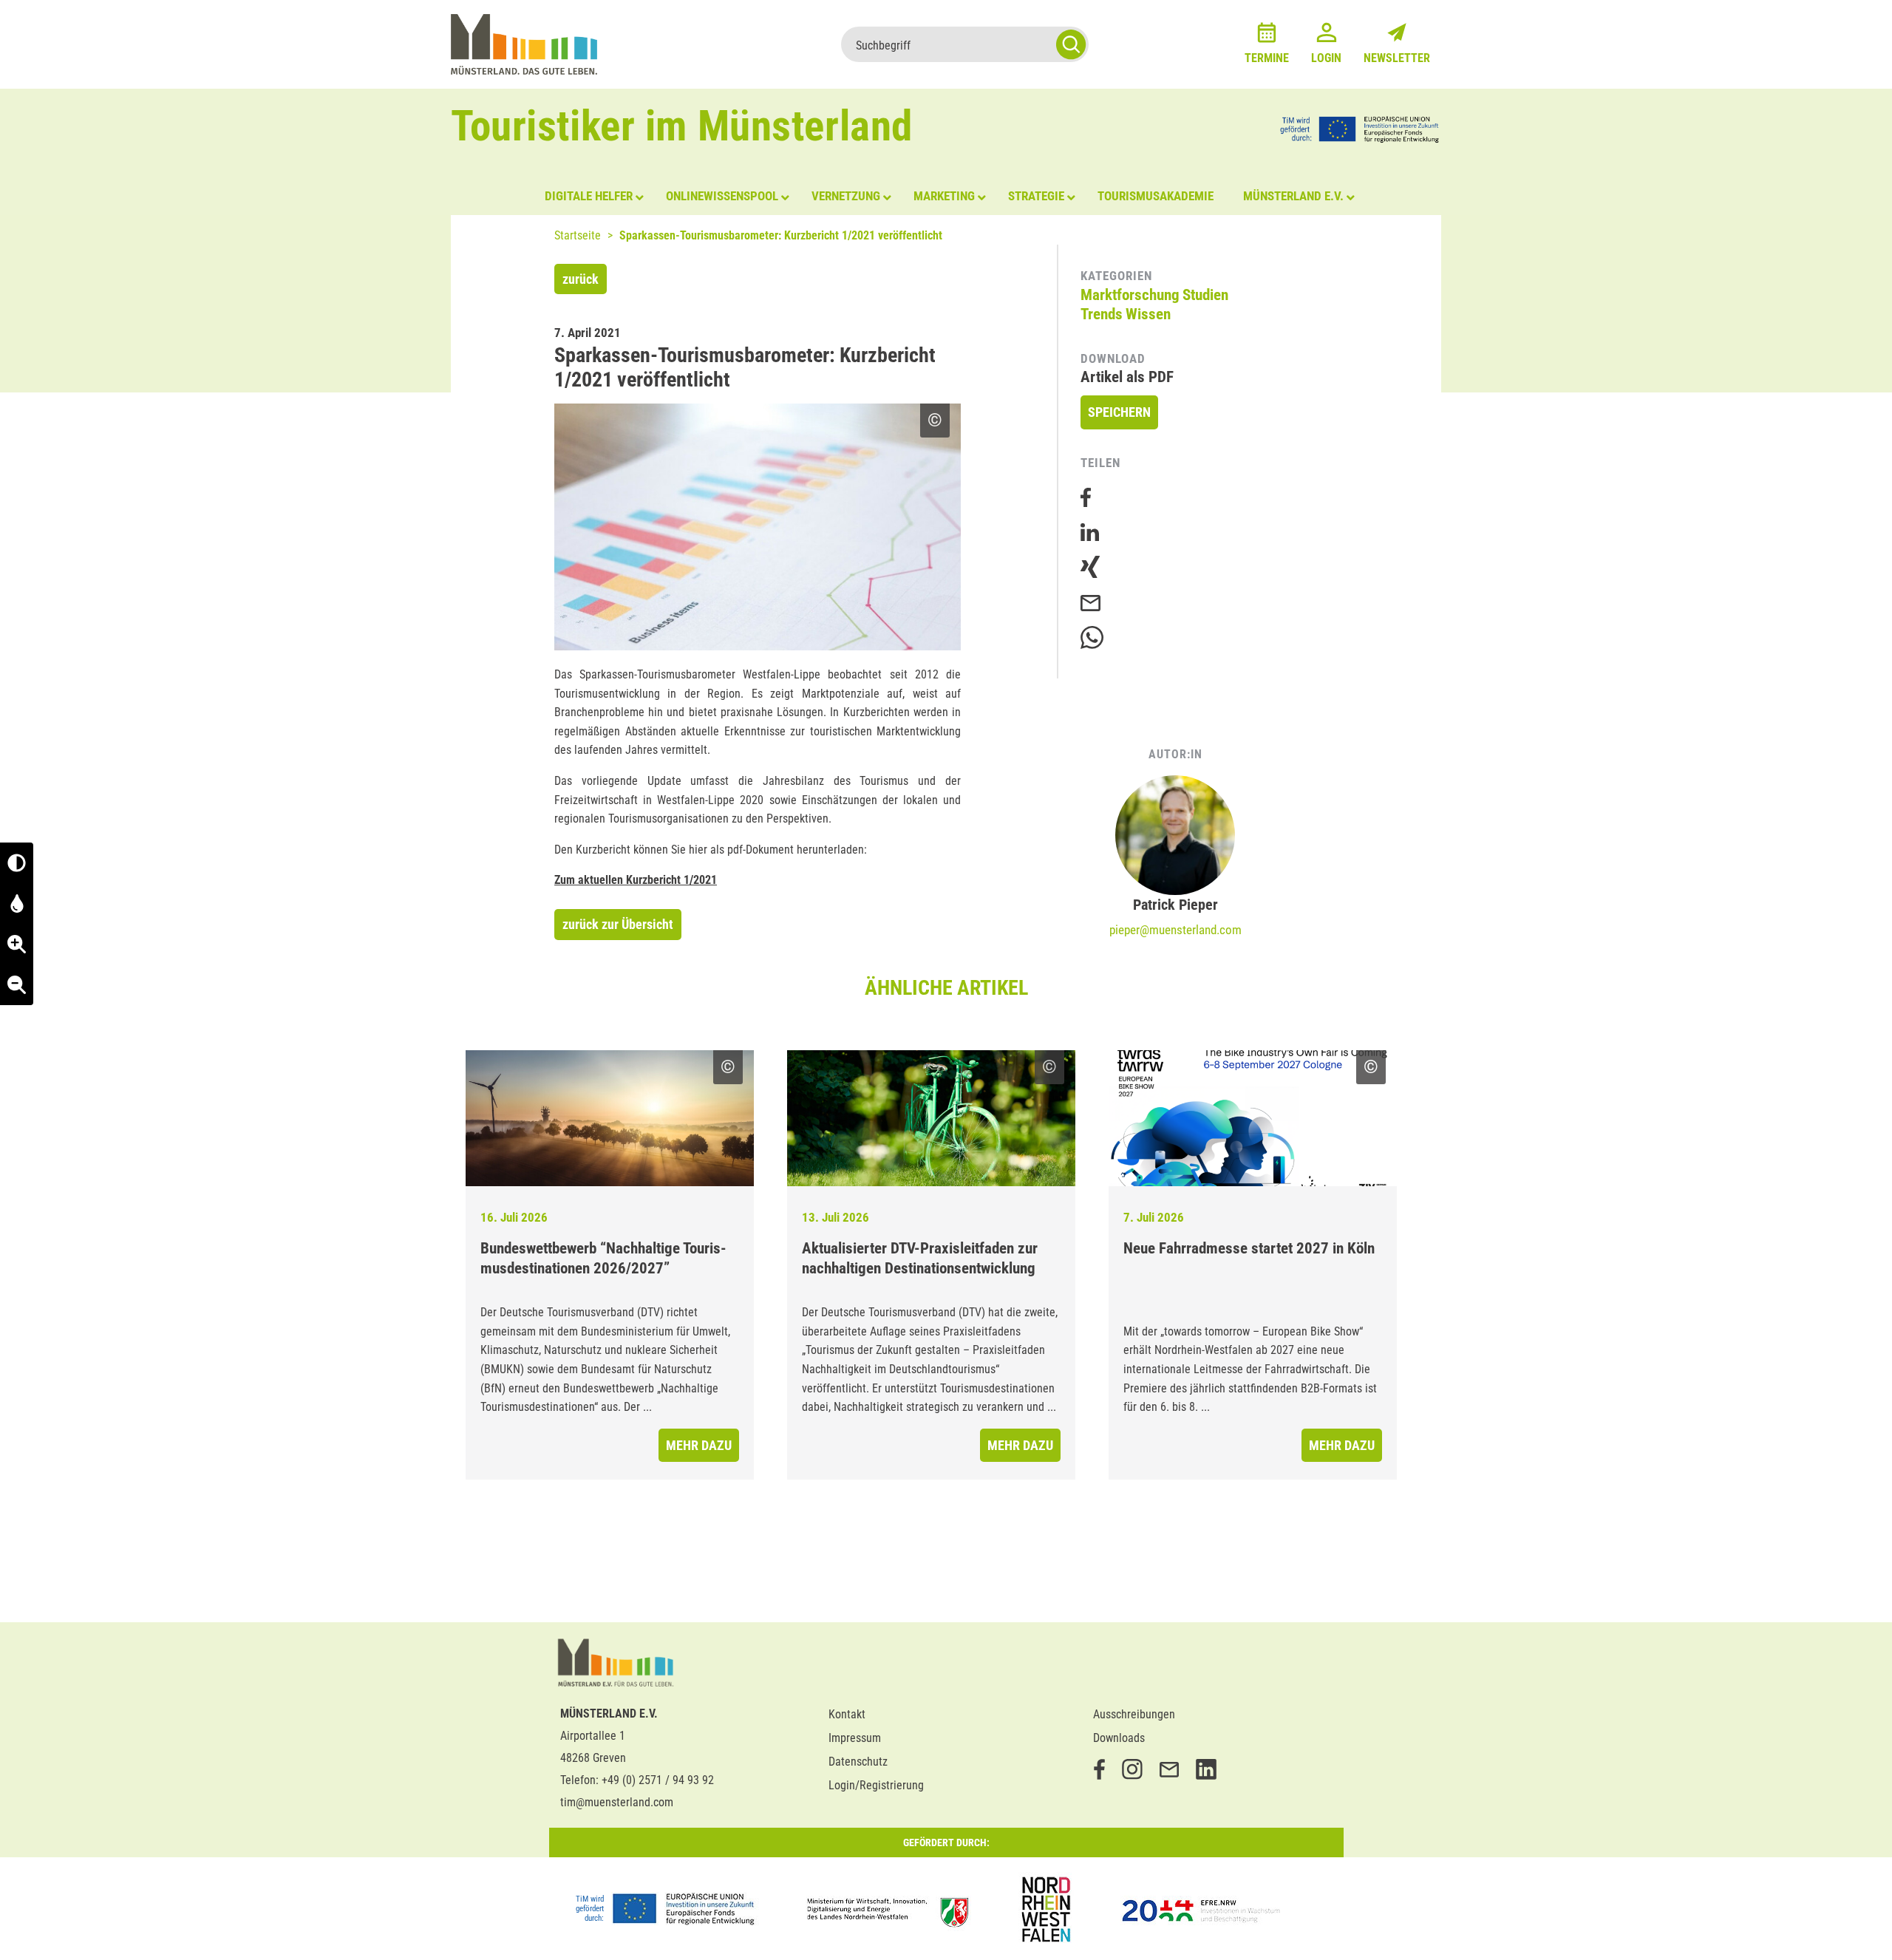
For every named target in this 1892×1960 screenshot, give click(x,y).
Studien (1205, 295)
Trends (1102, 314)
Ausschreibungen (1134, 1714)
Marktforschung (1130, 295)
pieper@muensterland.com (1175, 930)
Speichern (1119, 412)
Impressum (855, 1738)
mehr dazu (699, 1445)
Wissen (1148, 314)
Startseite (578, 235)
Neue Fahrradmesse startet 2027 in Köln (1249, 1248)
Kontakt (847, 1714)
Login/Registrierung (876, 1785)
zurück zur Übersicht (618, 924)
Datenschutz (858, 1762)
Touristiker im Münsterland (682, 126)
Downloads (1119, 1738)
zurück (581, 279)
